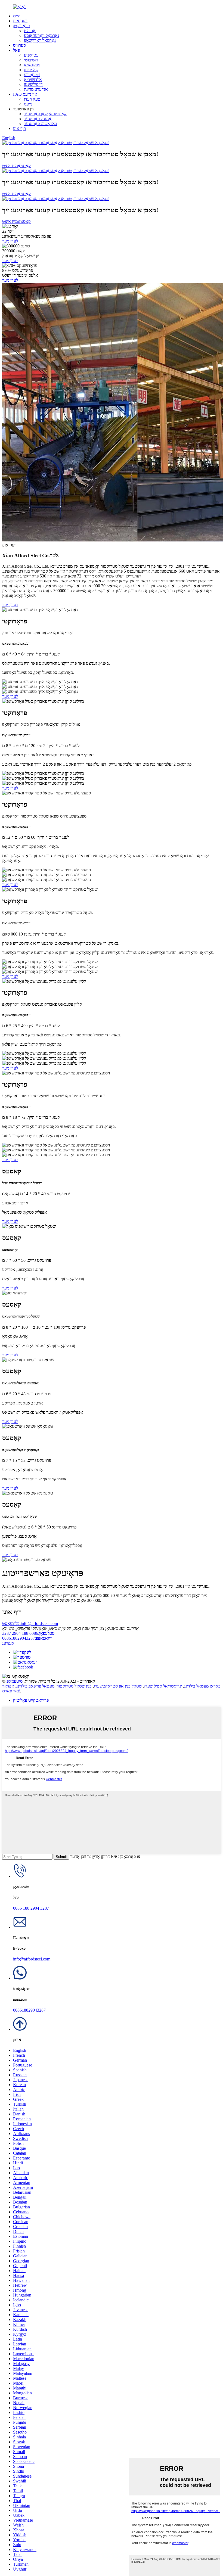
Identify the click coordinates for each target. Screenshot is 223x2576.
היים (17, 16)
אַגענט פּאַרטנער (38, 119)
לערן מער (10, 241)
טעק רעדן (32, 99)
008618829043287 (27, 1638)
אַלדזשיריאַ (33, 80)
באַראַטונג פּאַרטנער (41, 124)
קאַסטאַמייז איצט (16, 166)
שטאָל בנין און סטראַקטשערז (118, 1686)
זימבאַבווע (32, 75)
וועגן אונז (20, 21)
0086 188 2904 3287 (28, 1633)
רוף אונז (19, 128)
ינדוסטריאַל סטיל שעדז (163, 1686)
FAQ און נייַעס (25, 94)
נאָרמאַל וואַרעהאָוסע (41, 35)
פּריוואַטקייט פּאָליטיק (31, 1700)
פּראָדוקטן (21, 26)
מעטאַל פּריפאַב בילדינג (35, 1686)
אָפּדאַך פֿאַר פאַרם (11, 1688)
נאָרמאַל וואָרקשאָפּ (40, 40)
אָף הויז (30, 31)
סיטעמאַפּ (15, 1681)
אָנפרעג (8, 1643)
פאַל (16, 50)
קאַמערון (31, 70)
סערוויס (19, 45)
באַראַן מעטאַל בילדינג (202, 1686)
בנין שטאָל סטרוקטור (74, 1686)
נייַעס (28, 104)
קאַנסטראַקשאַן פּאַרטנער (45, 114)
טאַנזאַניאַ (32, 65)
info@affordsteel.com (30, 1623)
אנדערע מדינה (36, 89)
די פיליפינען (33, 84)
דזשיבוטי (31, 60)
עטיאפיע (31, 55)
